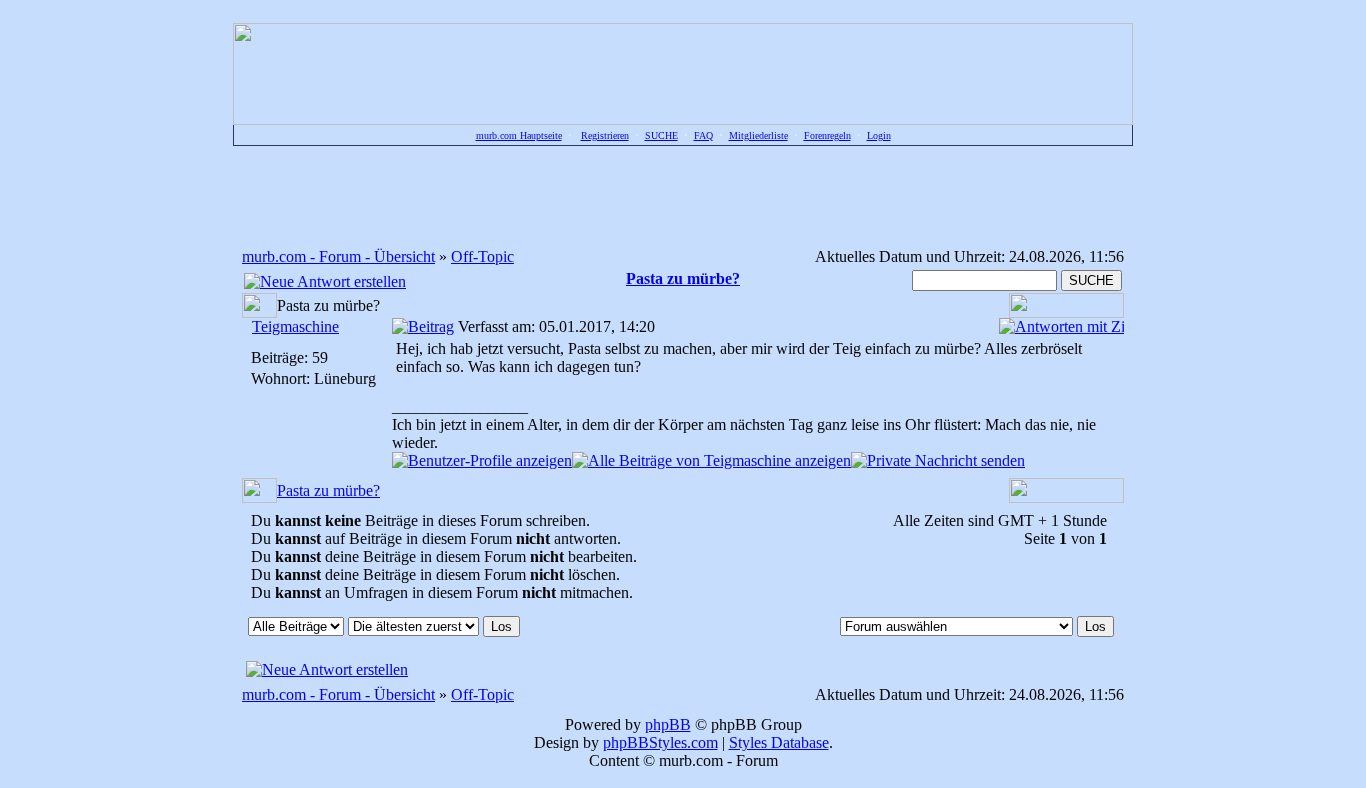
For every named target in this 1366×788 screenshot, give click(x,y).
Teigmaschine (295, 326)
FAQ (703, 135)
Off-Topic (482, 256)
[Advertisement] (683, 196)
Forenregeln (827, 135)
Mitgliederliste (758, 135)
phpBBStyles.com (660, 742)
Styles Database (779, 742)
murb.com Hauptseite (519, 135)
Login (879, 135)
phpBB (668, 724)
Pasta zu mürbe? (328, 490)
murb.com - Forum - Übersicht (338, 256)
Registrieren (605, 135)
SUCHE (661, 135)
